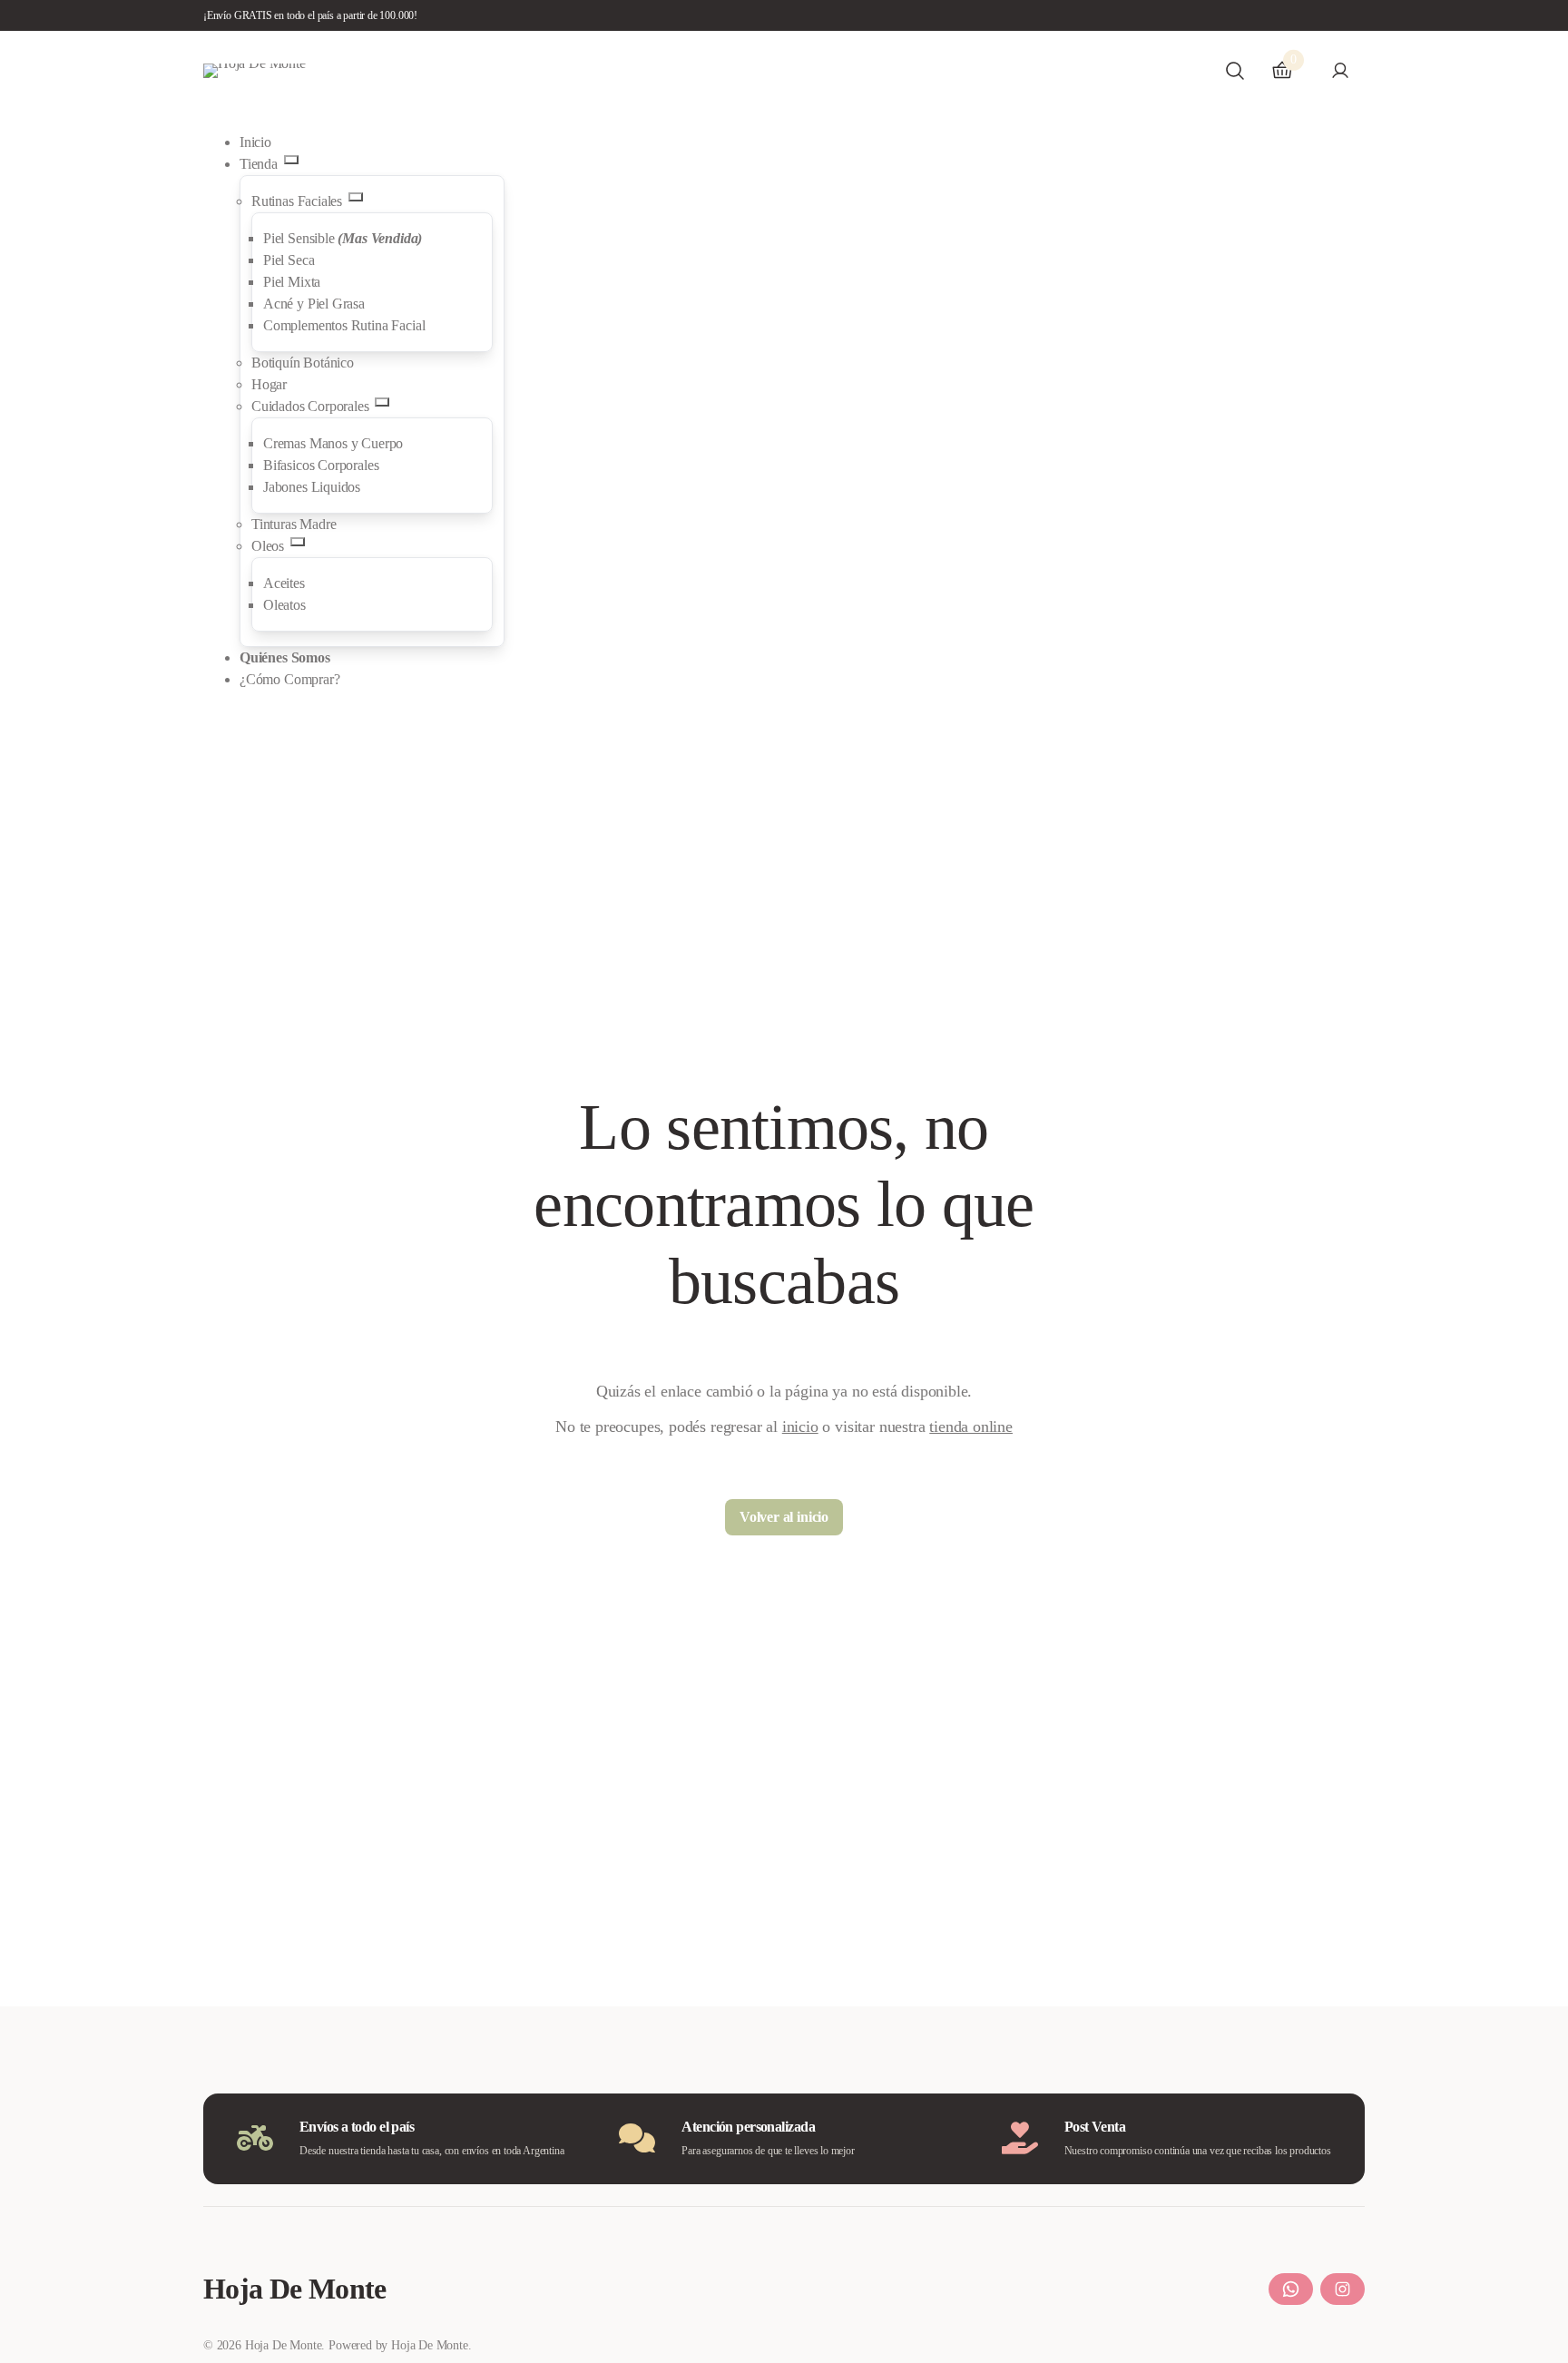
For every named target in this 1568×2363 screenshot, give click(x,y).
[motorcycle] (255, 2138)
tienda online (971, 1427)
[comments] (637, 2138)
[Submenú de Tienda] (291, 160)
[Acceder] (1340, 70)
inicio (800, 1427)
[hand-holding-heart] (1020, 2138)
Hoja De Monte (295, 2289)
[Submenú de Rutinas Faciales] (356, 197)
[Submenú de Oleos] (298, 542)
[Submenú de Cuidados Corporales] (382, 402)
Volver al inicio (784, 1517)
